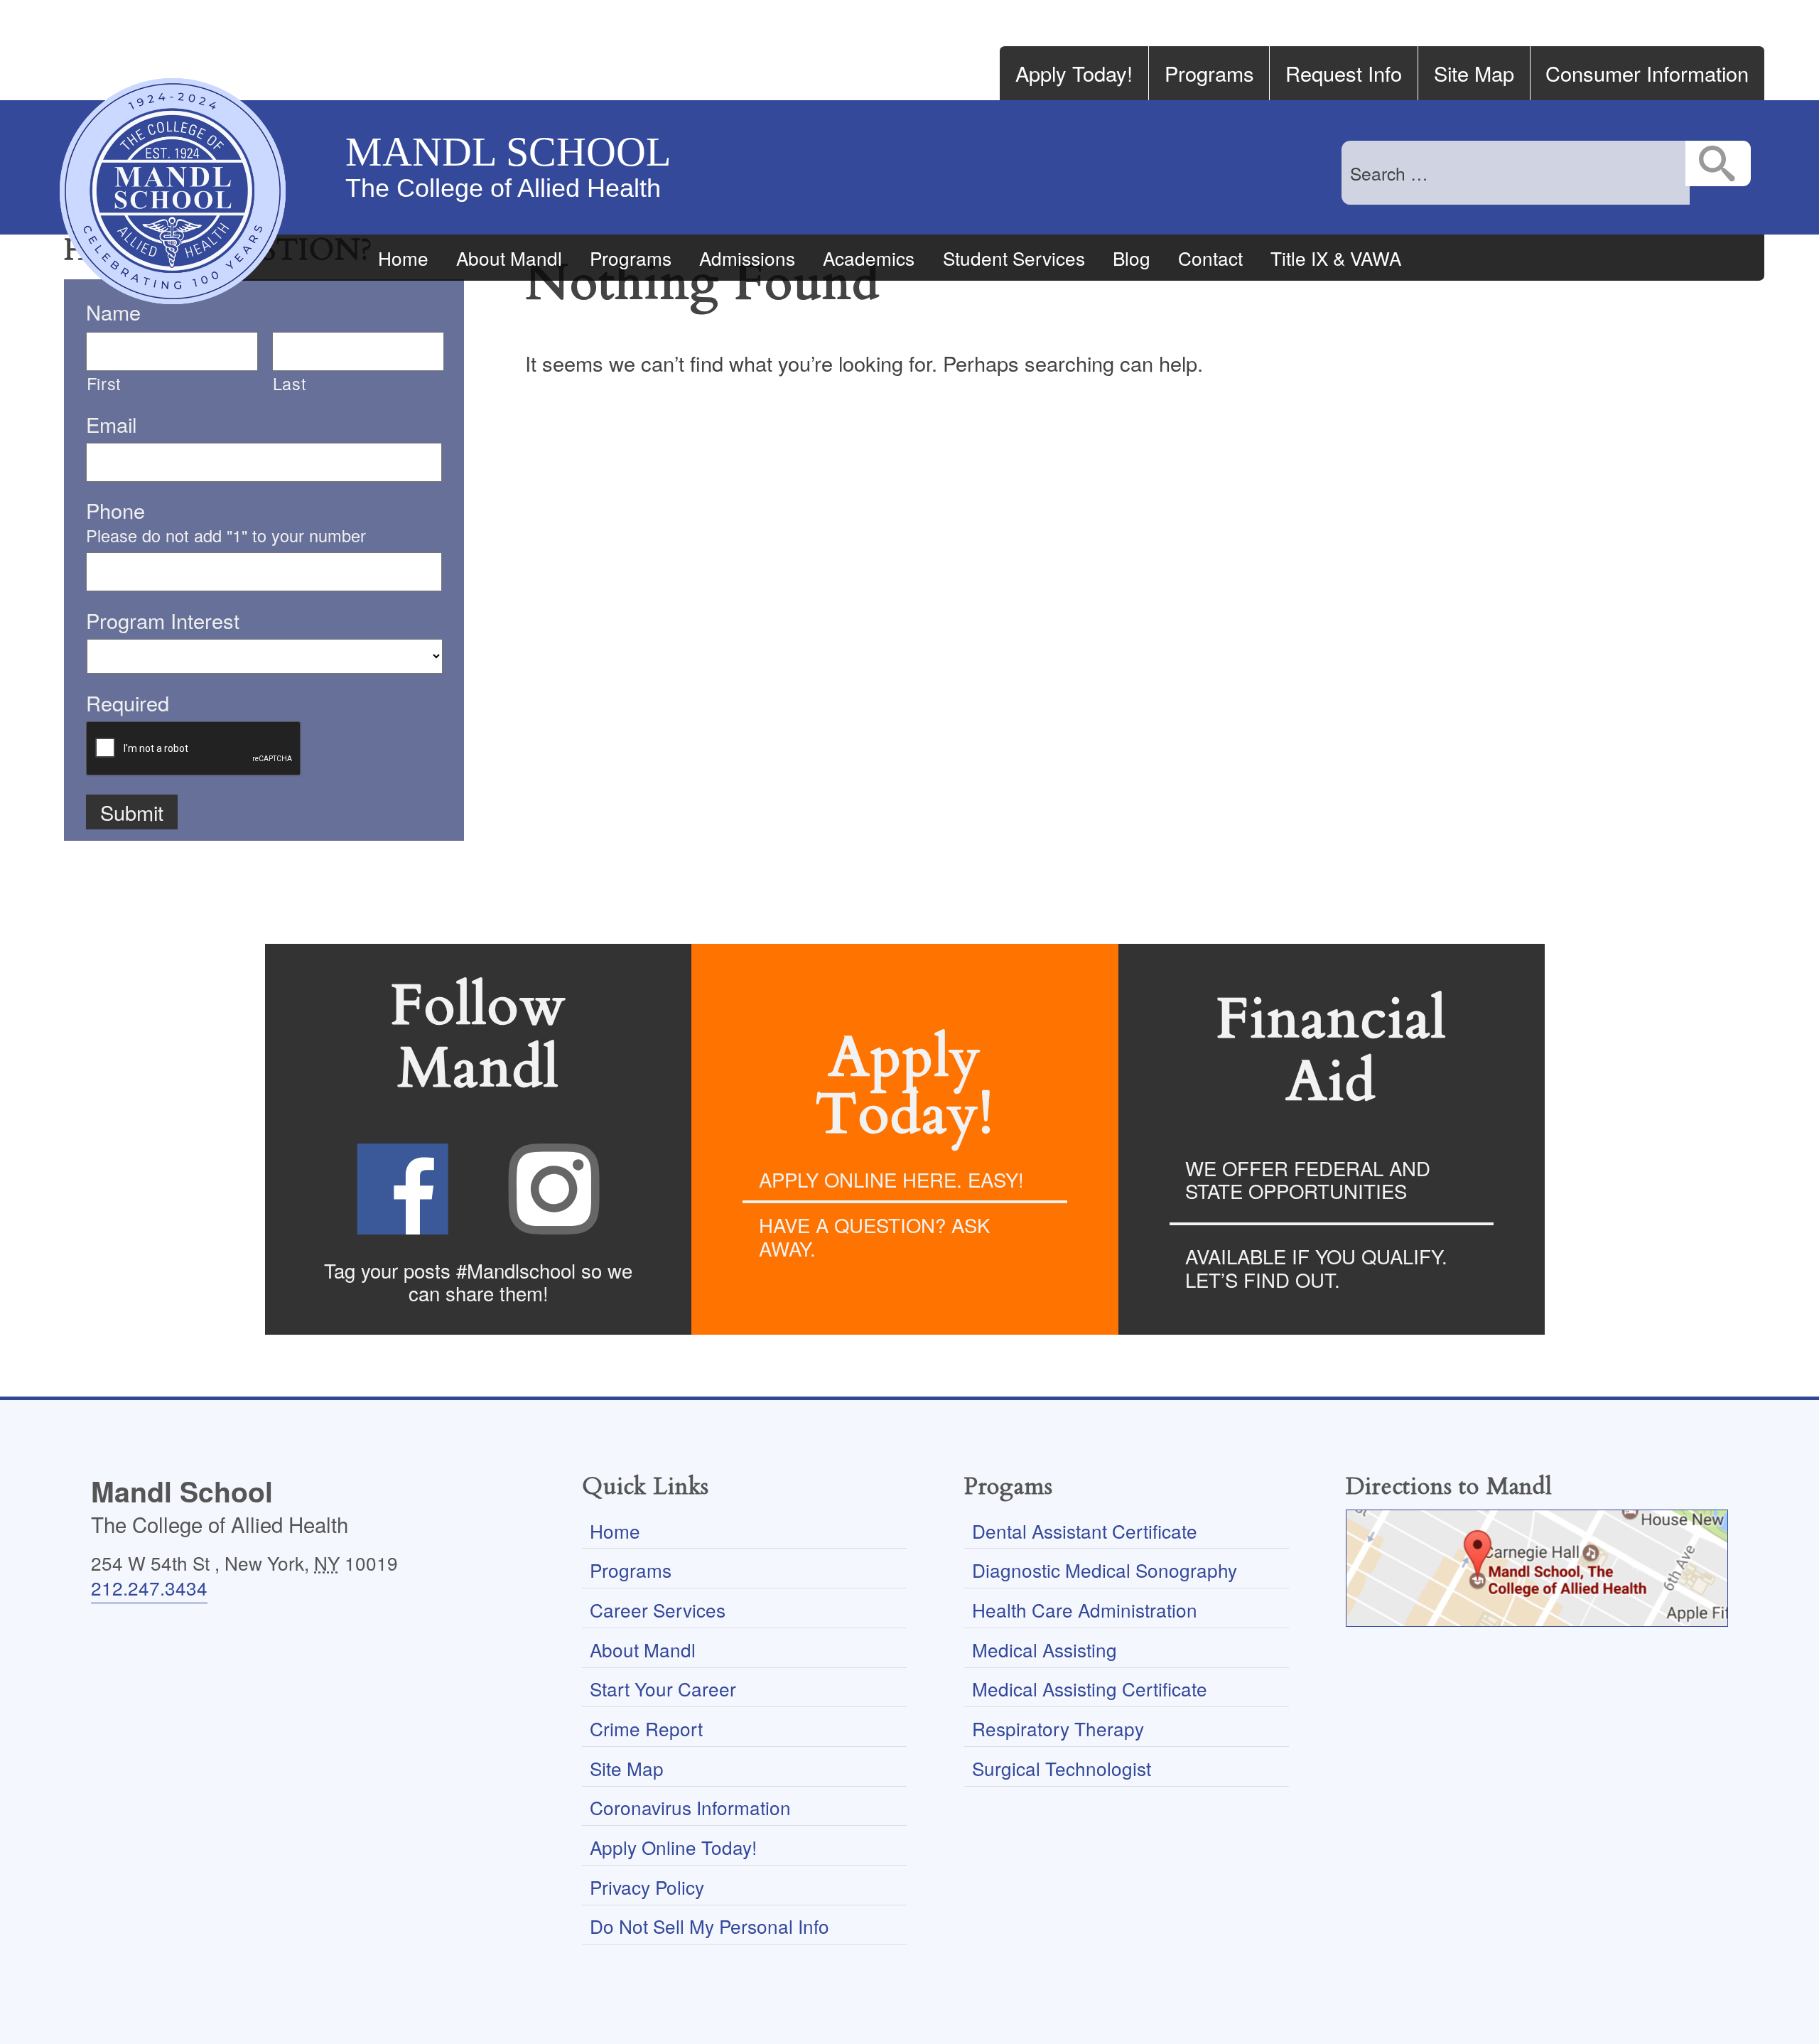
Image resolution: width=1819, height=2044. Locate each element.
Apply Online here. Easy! (891, 1179)
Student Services (1014, 258)
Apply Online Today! (673, 1847)
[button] (1718, 163)
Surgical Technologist (1062, 1768)
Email (111, 424)
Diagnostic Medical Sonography (1105, 1570)
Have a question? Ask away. (874, 1236)
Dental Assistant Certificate (1085, 1531)
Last (290, 383)
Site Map (1474, 73)
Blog (1132, 258)
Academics (869, 258)
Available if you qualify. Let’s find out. (1316, 1268)
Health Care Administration (1085, 1609)
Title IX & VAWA (1336, 258)
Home (403, 258)
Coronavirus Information (690, 1807)
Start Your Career (663, 1688)
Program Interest (163, 620)
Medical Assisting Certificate (1090, 1688)
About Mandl (509, 258)
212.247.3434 (149, 1587)
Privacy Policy (647, 1887)
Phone (115, 510)
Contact (1210, 258)
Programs (1209, 73)
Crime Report (646, 1728)
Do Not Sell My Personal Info (709, 1926)
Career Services (658, 1609)
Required (128, 703)
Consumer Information (1647, 73)
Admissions (747, 258)
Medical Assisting (1045, 1649)
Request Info (1344, 73)
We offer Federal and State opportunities (1308, 1179)
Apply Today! (1074, 73)
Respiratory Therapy (1058, 1728)
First (104, 383)
